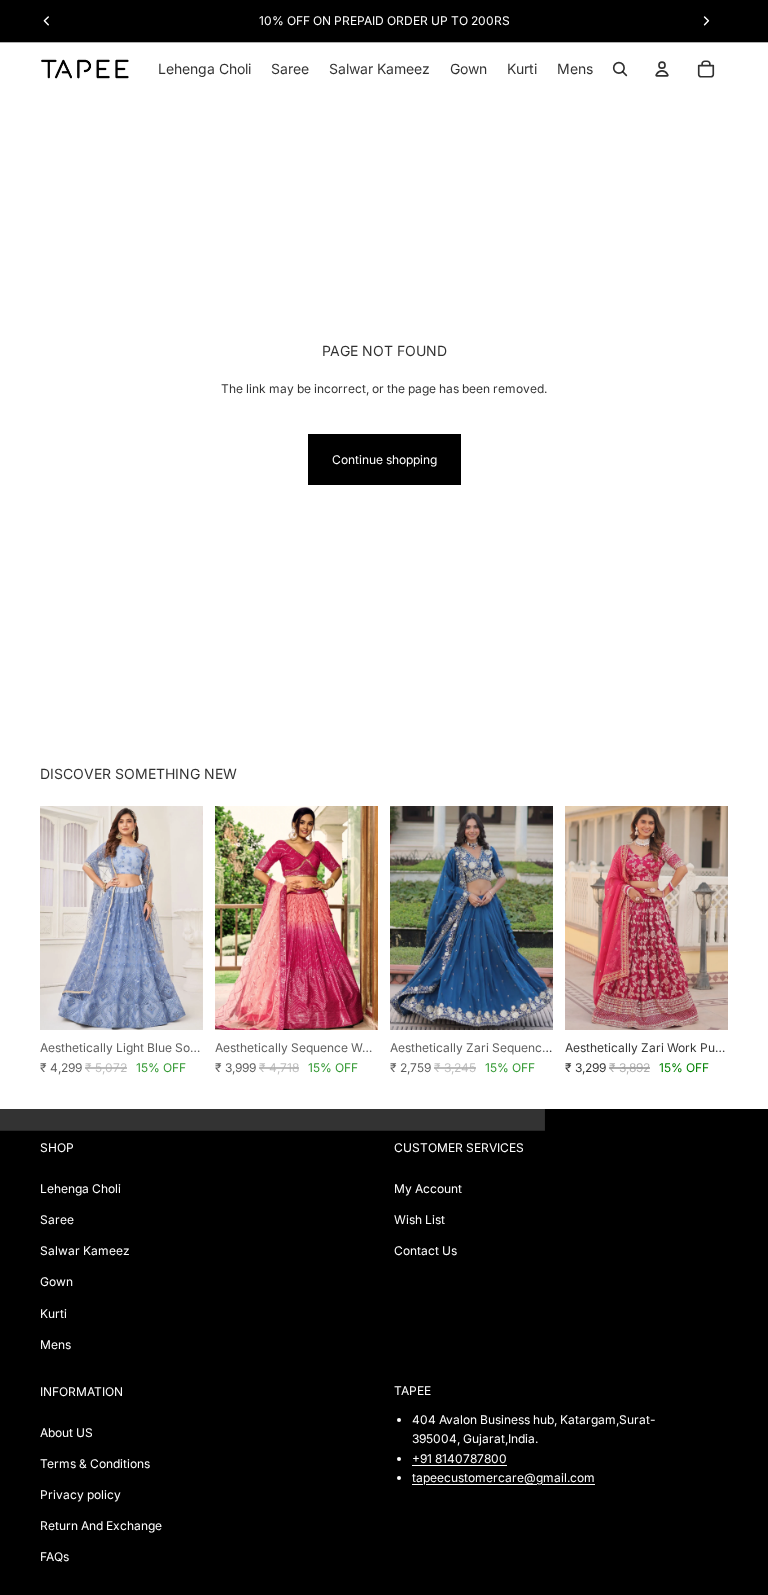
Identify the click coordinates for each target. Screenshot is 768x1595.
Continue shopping (384, 459)
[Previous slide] (62, 918)
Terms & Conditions (95, 1463)
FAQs (54, 1556)
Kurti (53, 1313)
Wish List (419, 1219)
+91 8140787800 (459, 1458)
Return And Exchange (101, 1525)
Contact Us (425, 1250)
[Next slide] (181, 918)
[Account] (662, 69)
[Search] (620, 69)
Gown (56, 1281)
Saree (57, 1219)
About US (66, 1432)
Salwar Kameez (85, 1250)
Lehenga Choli (80, 1188)
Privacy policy (80, 1494)
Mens (55, 1344)
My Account (428, 1188)
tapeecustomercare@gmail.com (503, 1477)
